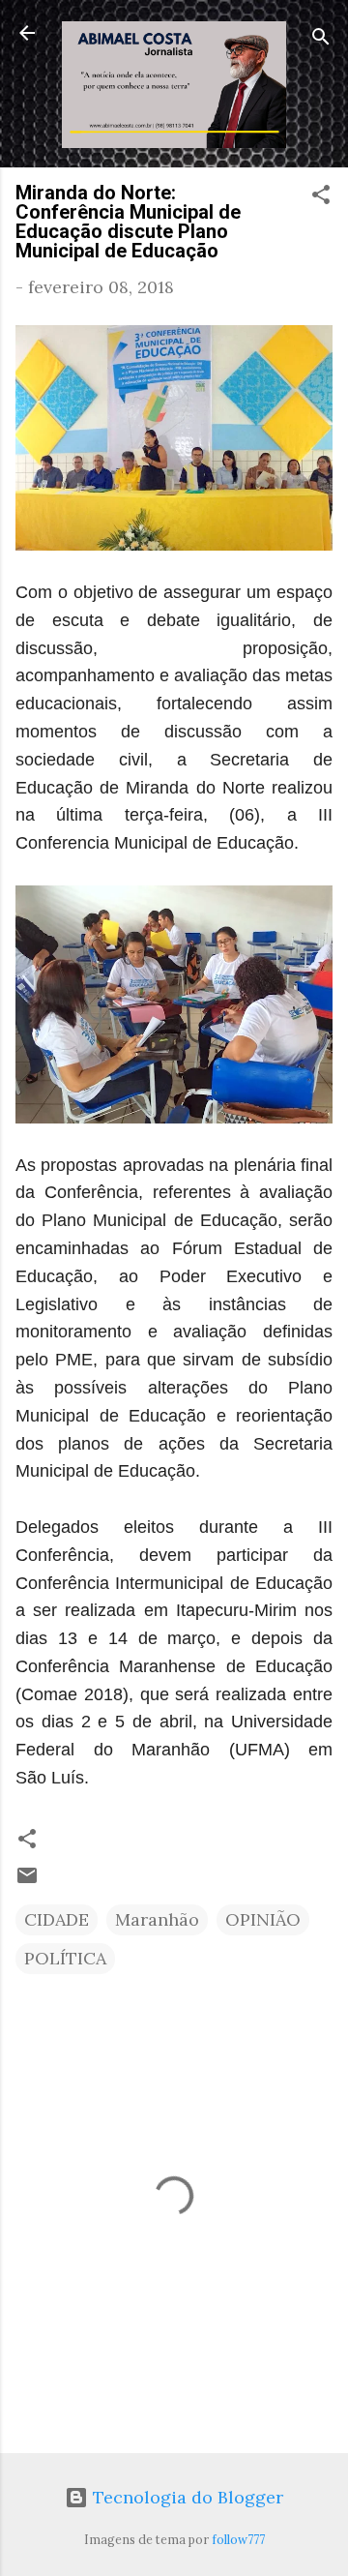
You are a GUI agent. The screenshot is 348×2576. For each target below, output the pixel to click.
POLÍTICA (65, 1958)
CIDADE (57, 1919)
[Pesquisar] (321, 39)
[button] (321, 197)
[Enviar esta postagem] (27, 1881)
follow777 (238, 2539)
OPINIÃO (263, 1919)
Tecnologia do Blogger (186, 2497)
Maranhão (157, 1919)
